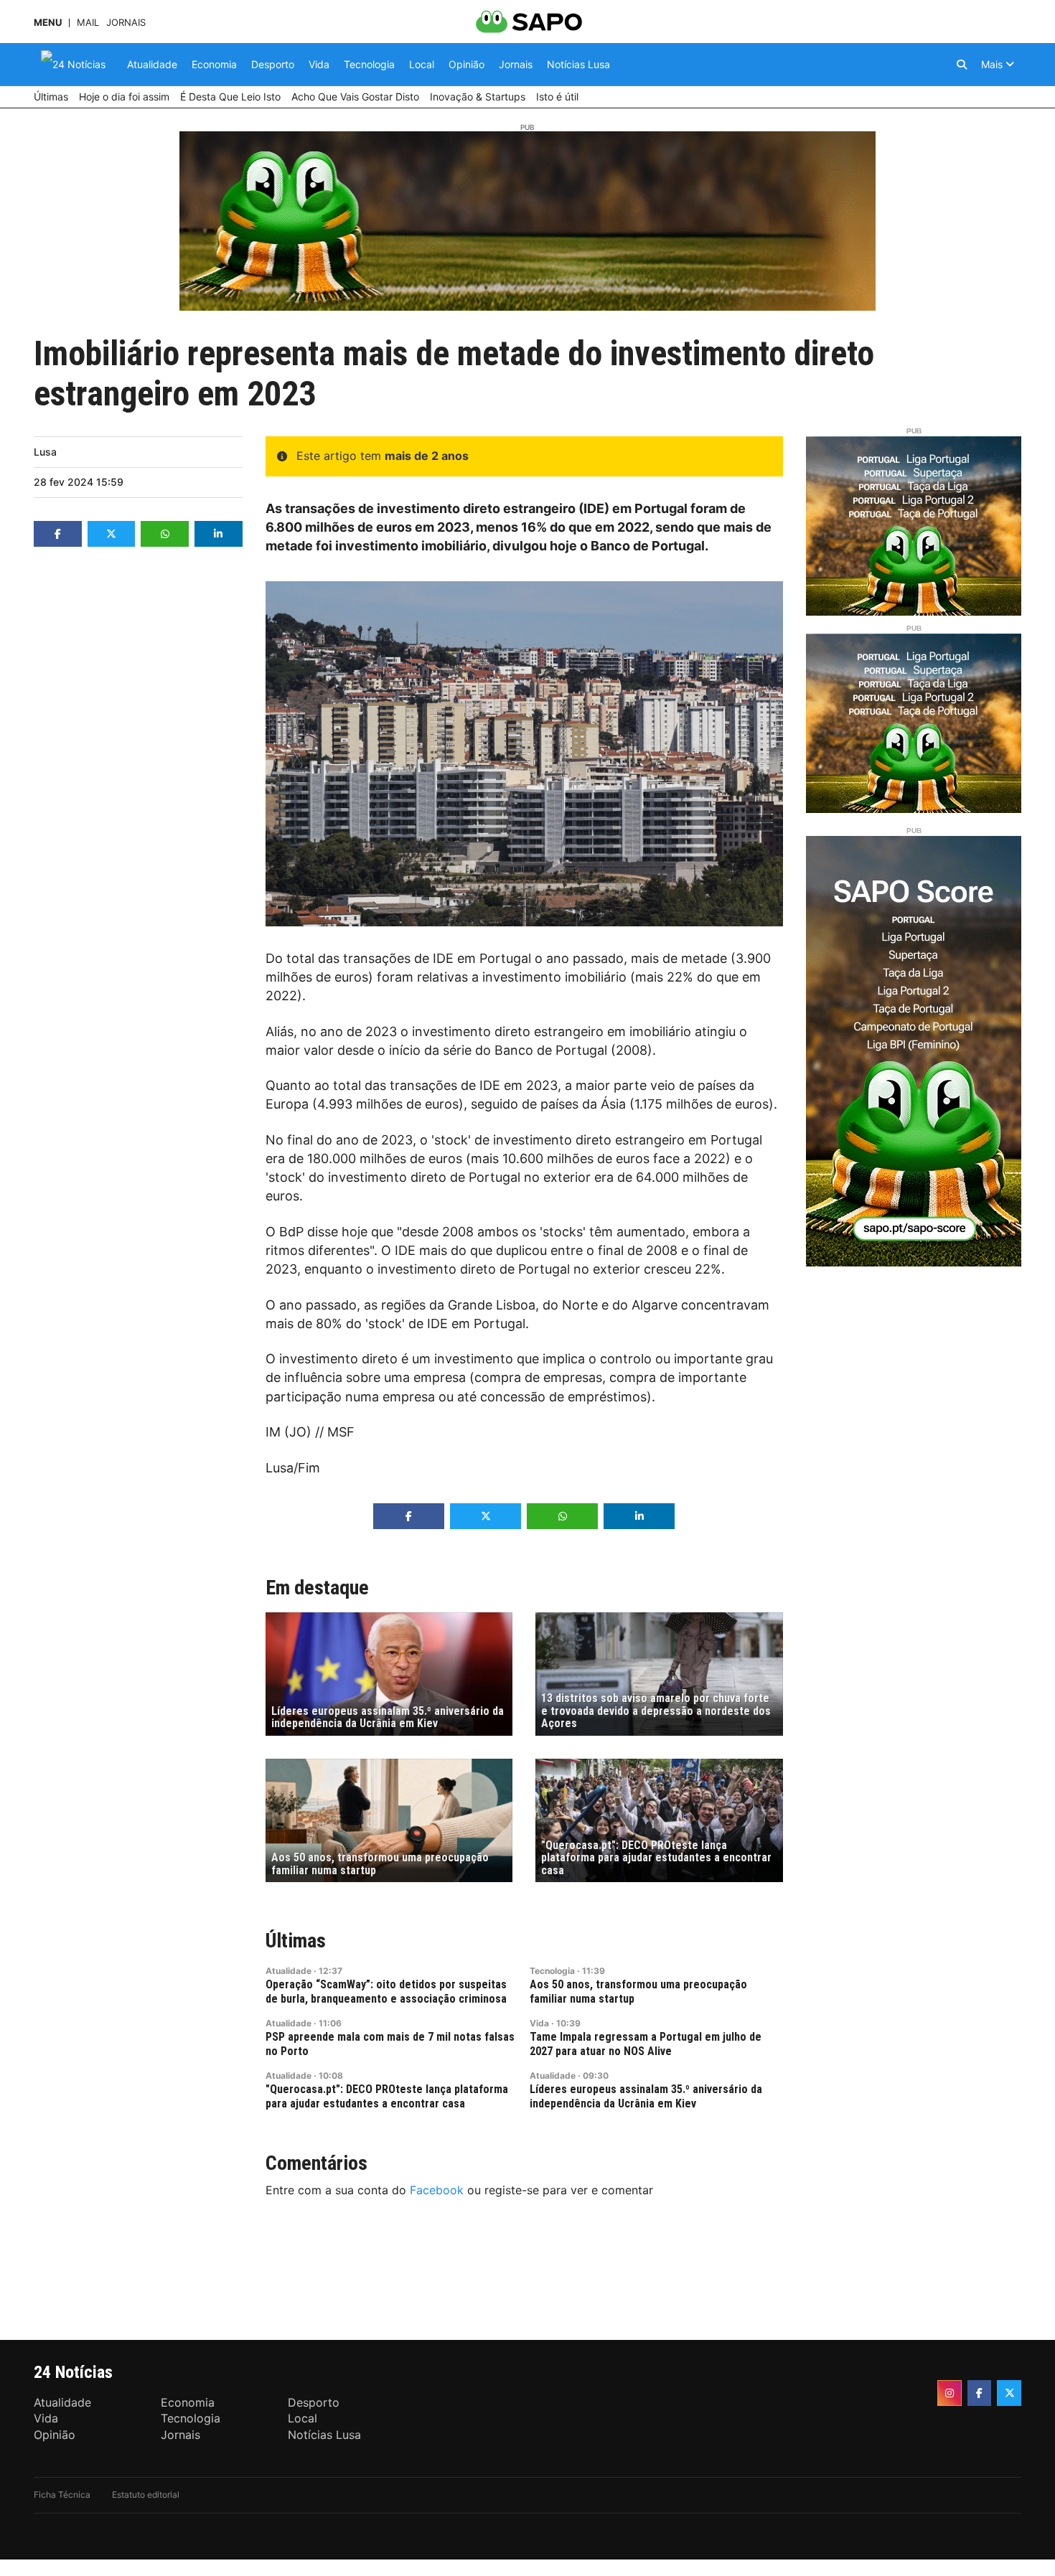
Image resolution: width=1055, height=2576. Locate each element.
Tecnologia (552, 1971)
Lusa (45, 452)
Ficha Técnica (62, 2495)
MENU (48, 23)
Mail (88, 23)
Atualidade (289, 1971)
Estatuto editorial (146, 2495)
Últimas (296, 1941)
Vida (539, 2023)
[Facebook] (980, 2393)
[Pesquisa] (962, 65)
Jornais (126, 23)
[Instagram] (949, 2393)
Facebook (437, 2190)
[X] (1009, 2393)
